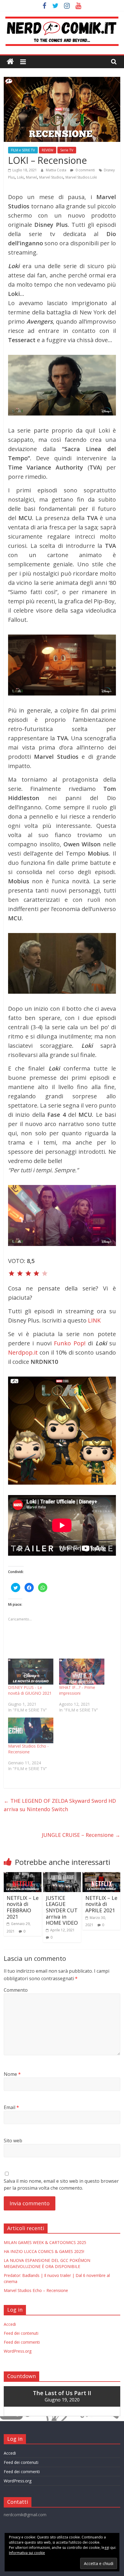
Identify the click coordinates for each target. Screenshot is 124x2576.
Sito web (13, 2141)
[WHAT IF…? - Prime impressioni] (82, 1672)
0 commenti (85, 170)
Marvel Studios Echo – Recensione (36, 2290)
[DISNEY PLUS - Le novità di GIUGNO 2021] (31, 1672)
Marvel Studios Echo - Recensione (28, 1749)
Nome (12, 2074)
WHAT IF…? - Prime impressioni (77, 1690)
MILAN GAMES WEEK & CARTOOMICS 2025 (45, 2242)
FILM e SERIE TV (23, 150)
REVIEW (48, 150)
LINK (94, 1320)
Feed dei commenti (22, 2342)
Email (11, 2107)
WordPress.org (18, 2351)
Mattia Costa (57, 170)
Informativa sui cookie (27, 2553)
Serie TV (67, 150)
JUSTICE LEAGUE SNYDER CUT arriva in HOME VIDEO (62, 1910)
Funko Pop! (70, 1343)
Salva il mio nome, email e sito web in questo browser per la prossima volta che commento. (61, 2184)
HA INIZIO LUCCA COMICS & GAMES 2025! (44, 2251)
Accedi (10, 2324)
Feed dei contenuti (21, 2333)
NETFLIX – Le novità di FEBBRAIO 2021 (23, 1907)
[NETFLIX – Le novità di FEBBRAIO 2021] (23, 1876)
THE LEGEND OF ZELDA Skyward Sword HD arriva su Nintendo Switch (60, 1805)
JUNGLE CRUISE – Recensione (81, 1835)
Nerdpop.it (23, 1352)
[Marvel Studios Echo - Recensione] (31, 1731)
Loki (20, 177)
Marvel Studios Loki (81, 177)
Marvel (31, 177)
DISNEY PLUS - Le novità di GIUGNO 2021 (30, 1690)
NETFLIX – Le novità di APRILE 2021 (101, 1904)
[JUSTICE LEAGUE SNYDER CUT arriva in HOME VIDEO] (62, 1876)
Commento (16, 1990)
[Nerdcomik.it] (10, 62)
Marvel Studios (51, 177)
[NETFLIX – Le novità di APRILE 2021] (101, 1876)
